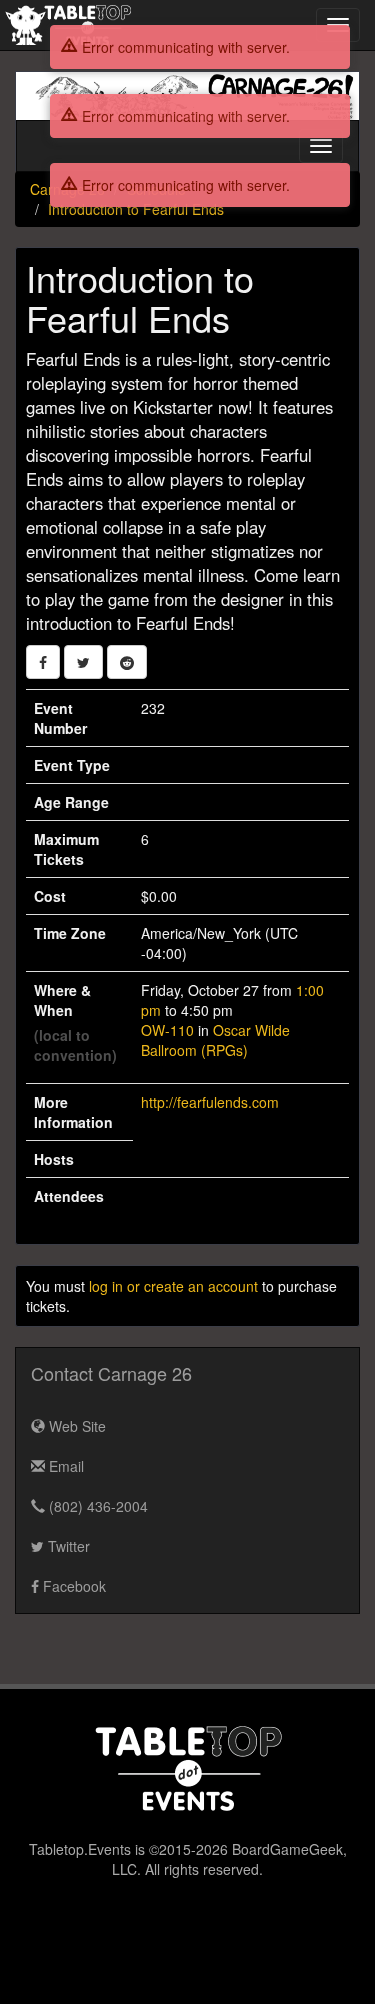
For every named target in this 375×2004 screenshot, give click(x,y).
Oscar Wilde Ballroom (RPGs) (215, 1040)
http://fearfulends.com (210, 1102)
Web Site (75, 1426)
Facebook (72, 1586)
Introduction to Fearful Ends (136, 209)
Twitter (67, 1546)
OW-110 (167, 1030)
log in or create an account (173, 1286)
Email (64, 1466)
